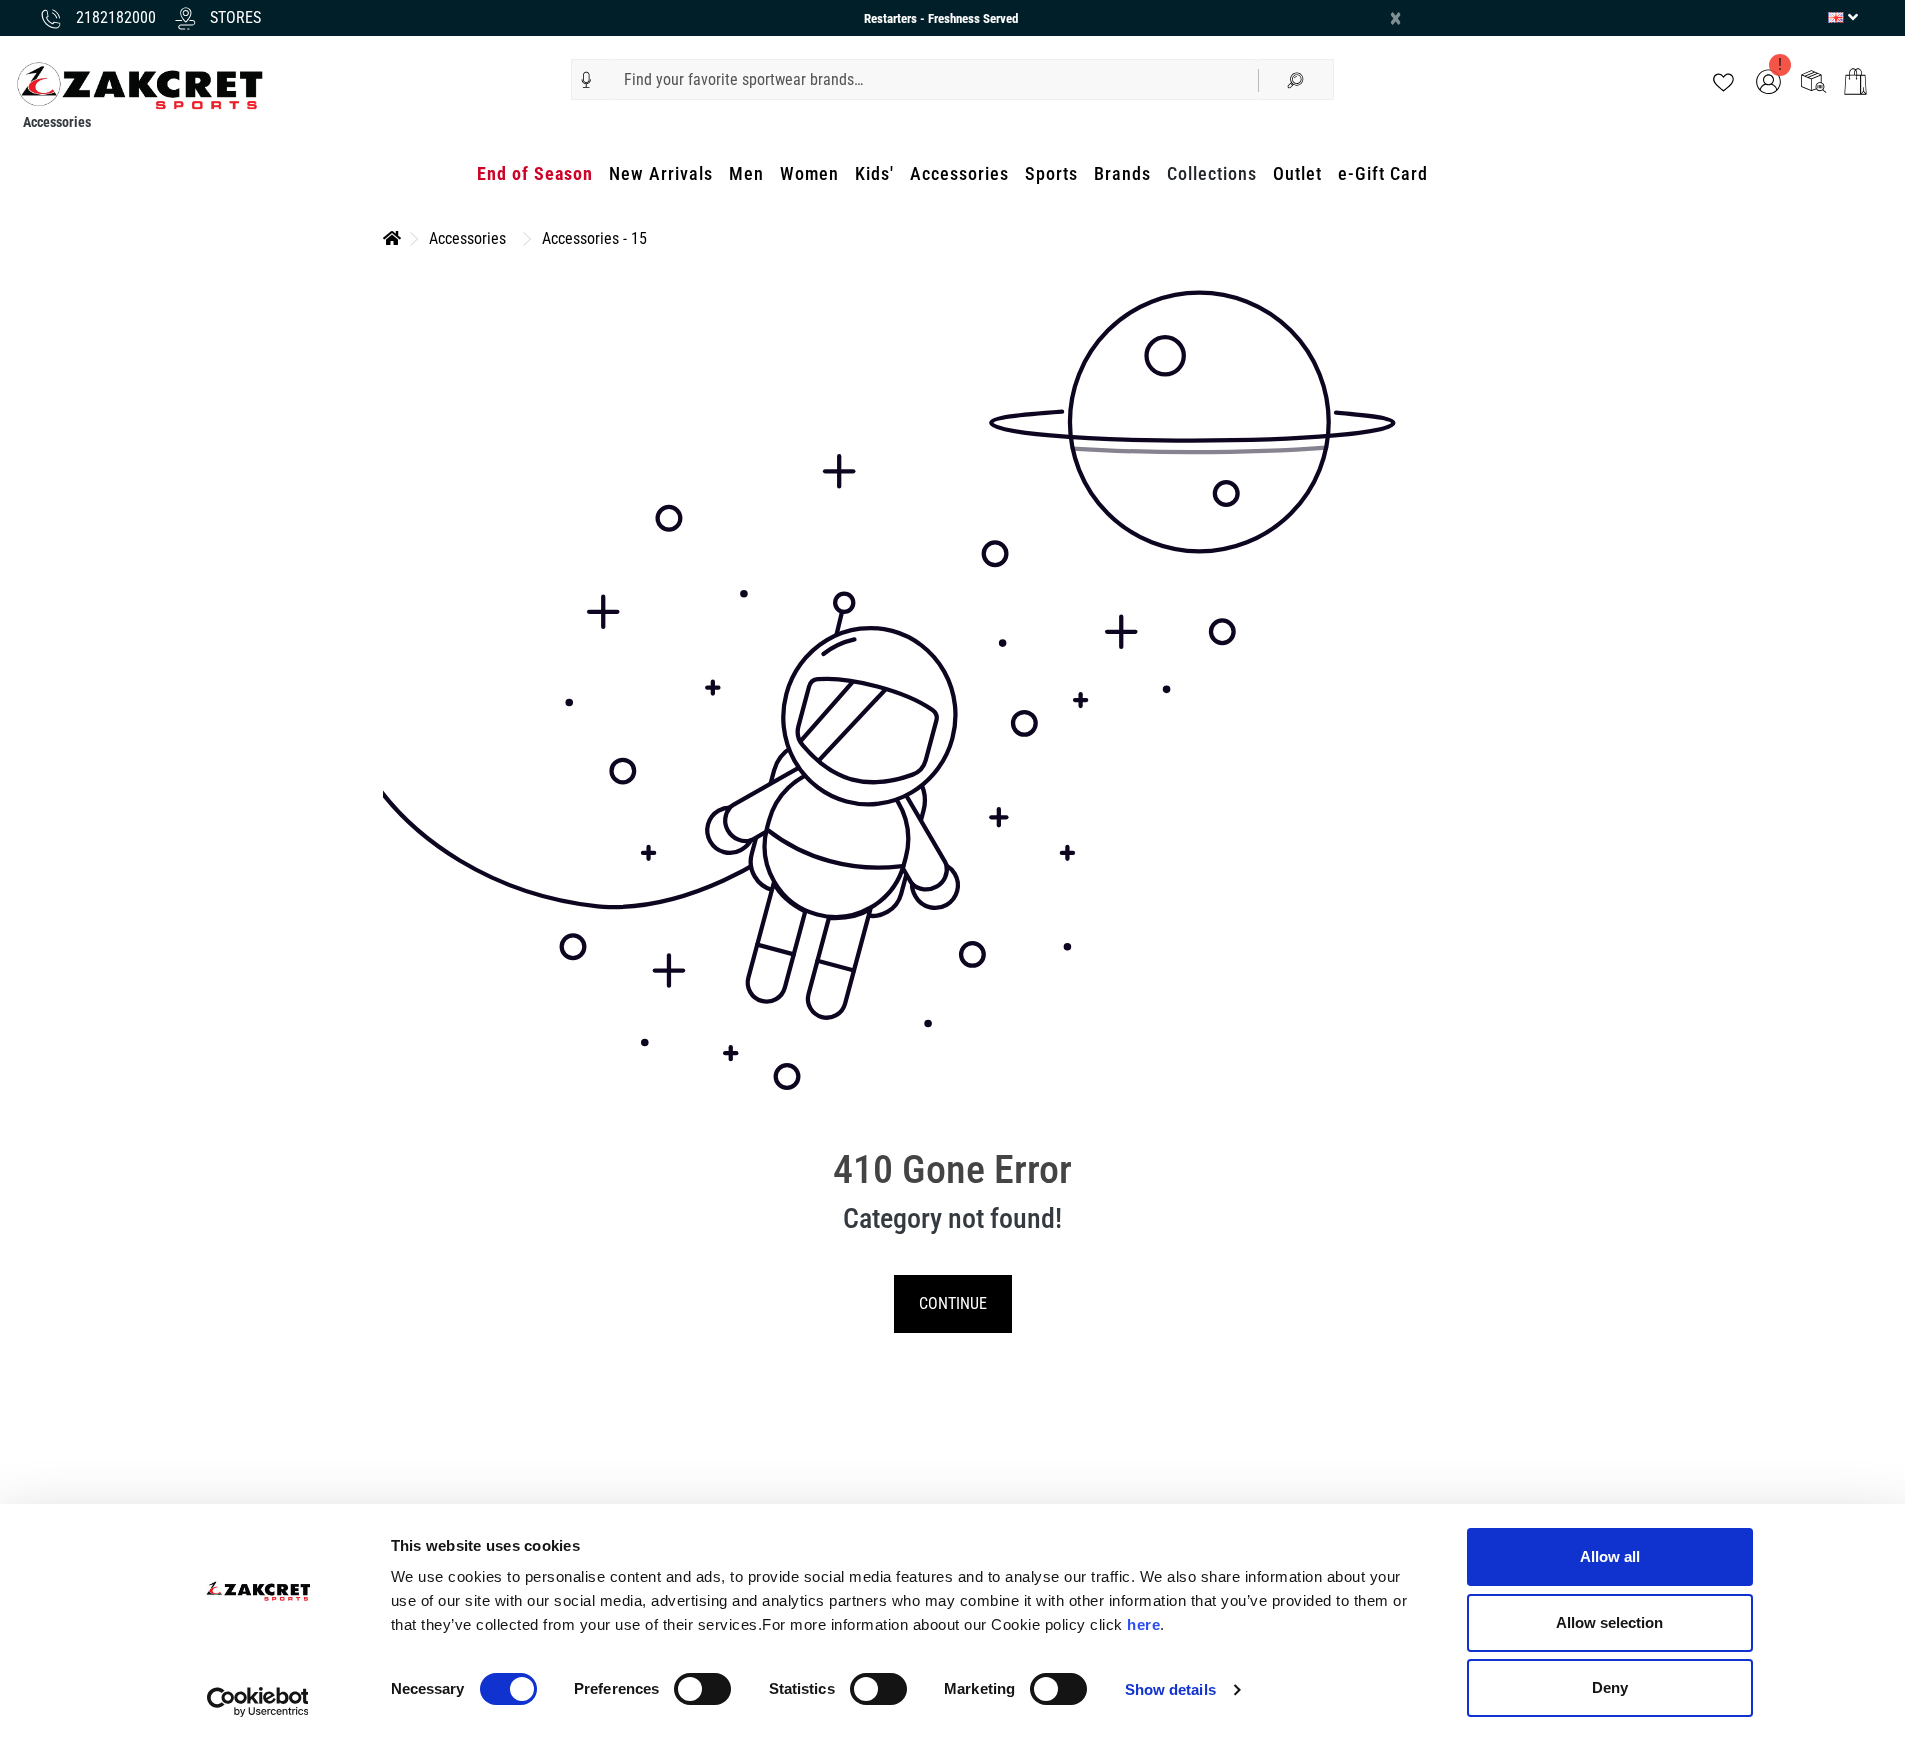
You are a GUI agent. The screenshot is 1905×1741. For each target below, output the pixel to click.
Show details (1170, 1689)
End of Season (535, 173)
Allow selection (1609, 1622)
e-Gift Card (1383, 173)
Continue (953, 1303)
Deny (1610, 1687)
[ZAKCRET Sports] (140, 84)
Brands (1122, 173)
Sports (1051, 173)
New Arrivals (661, 173)
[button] (586, 80)
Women (809, 173)
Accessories (959, 173)
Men (746, 173)
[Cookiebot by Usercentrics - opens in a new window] (257, 1702)
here (1143, 1624)
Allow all (1610, 1556)
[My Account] (1768, 80)
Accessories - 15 (594, 238)
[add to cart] (1855, 81)
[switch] (702, 1689)
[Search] (1296, 79)
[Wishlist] (1723, 80)
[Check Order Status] (1813, 80)
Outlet (1297, 173)
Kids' (874, 173)
